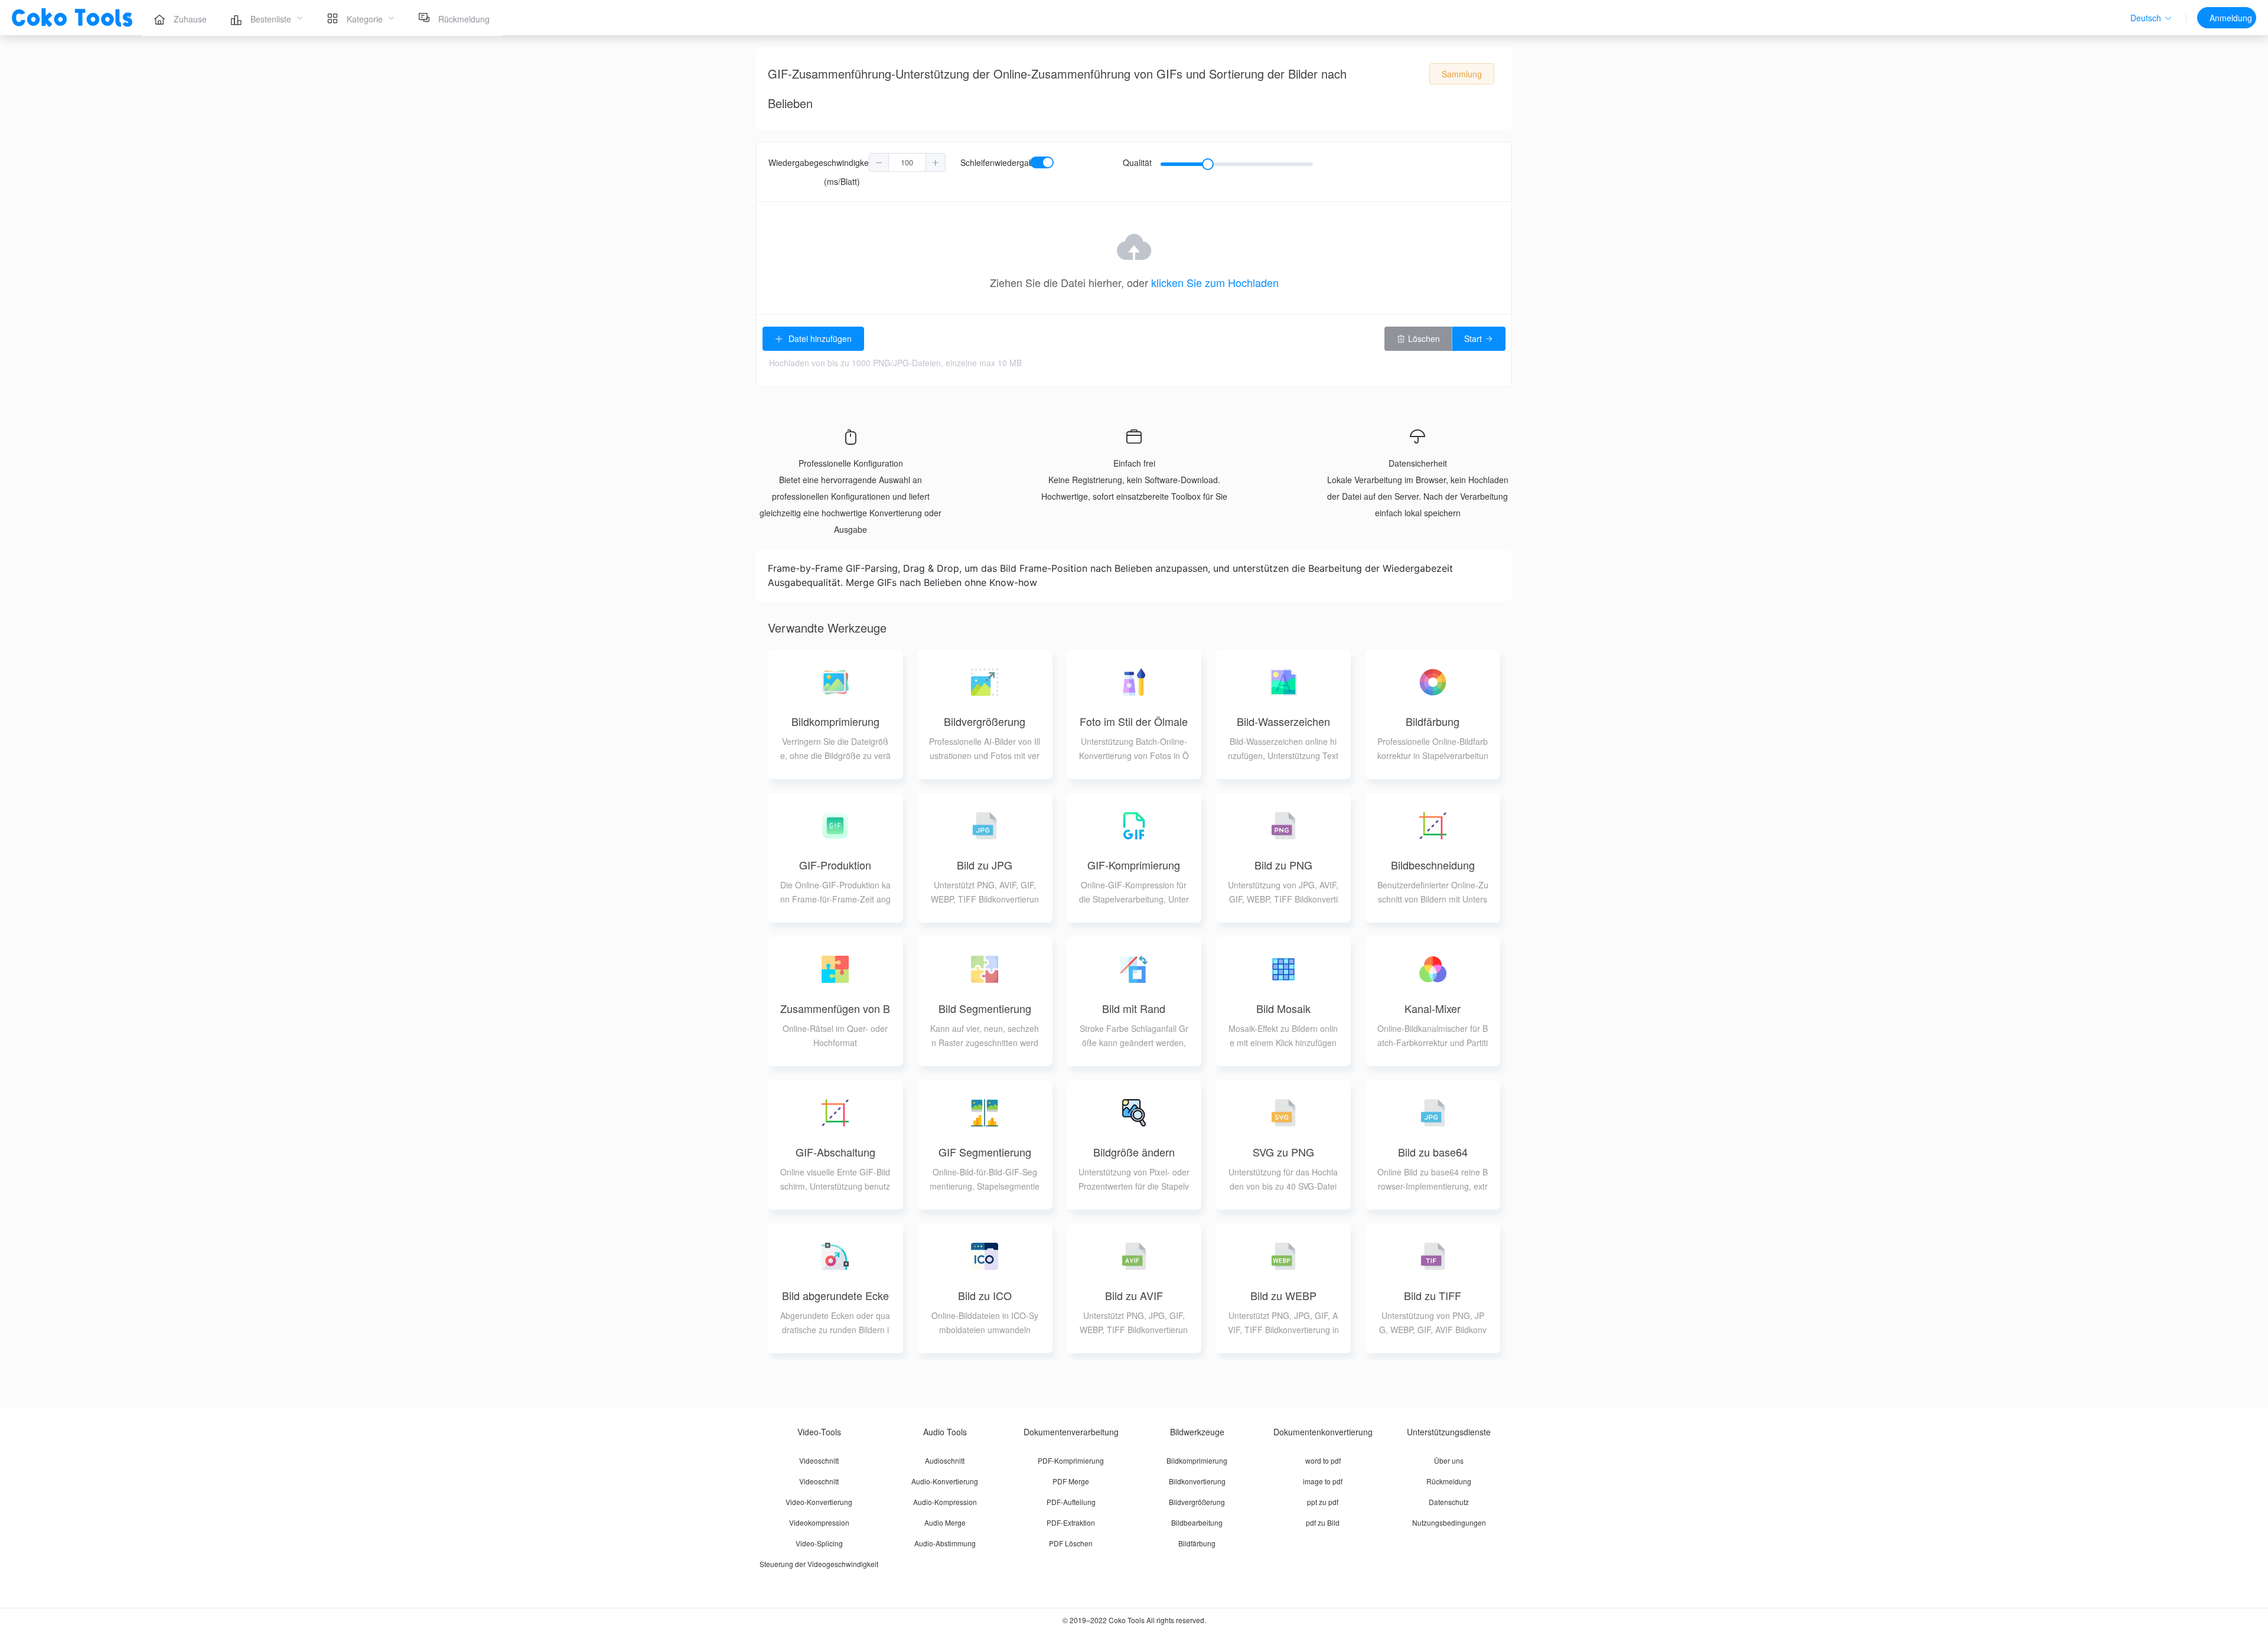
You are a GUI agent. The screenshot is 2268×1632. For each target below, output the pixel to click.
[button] (2151, 18)
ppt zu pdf (1323, 1502)
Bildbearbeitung (1197, 1522)
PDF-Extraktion (1071, 1522)
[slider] (1237, 164)
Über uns (1449, 1460)
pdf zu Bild (1323, 1522)
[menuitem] (180, 18)
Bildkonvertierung (1197, 1481)
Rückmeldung (1449, 1481)
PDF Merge (1071, 1481)
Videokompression (819, 1522)
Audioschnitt (945, 1460)
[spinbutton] (907, 162)
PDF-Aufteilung (1071, 1502)
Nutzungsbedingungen (1449, 1522)
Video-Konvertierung (819, 1502)
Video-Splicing (819, 1543)
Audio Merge (945, 1522)
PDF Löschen (1071, 1543)
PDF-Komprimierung (1071, 1460)
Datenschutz (1449, 1502)
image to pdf (1323, 1481)
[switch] (1042, 162)
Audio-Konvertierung (945, 1481)
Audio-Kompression (945, 1502)
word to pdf (1323, 1460)
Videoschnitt (819, 1460)
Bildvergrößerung (1197, 1502)
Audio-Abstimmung (945, 1543)
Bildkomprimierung (1197, 1460)
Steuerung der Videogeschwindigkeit (819, 1564)
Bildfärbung (1197, 1543)
